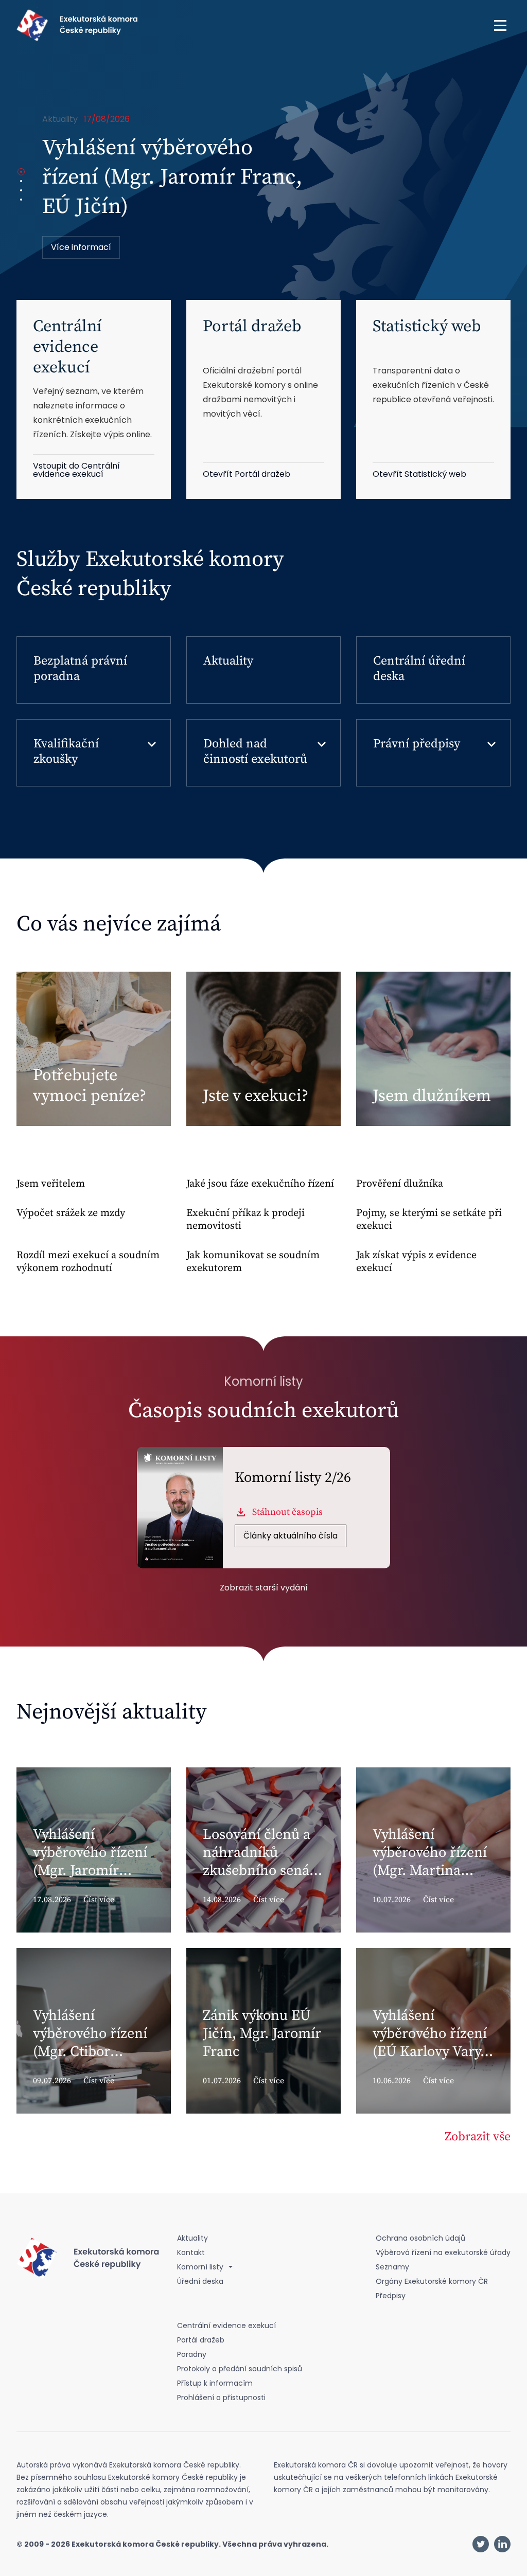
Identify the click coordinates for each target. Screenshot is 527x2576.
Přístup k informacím (215, 2383)
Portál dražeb (201, 2340)
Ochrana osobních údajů (420, 2238)
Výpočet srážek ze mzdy (71, 1213)
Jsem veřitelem (51, 1184)
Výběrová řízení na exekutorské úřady (443, 2252)
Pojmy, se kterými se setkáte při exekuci (429, 1220)
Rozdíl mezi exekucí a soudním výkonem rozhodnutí (88, 1262)
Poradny (192, 2354)
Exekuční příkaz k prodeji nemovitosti (245, 1220)
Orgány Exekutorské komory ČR (432, 2281)
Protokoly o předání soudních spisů (240, 2369)
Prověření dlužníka (400, 1184)
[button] (500, 25)
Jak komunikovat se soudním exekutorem (253, 1262)
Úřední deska (200, 2281)
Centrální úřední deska (419, 669)
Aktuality (228, 661)
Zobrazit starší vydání (264, 1588)
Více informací (81, 247)
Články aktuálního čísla (291, 1536)
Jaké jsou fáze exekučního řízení (260, 1184)
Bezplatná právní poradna (80, 669)
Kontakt (191, 2252)
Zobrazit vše (478, 2137)
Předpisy (391, 2296)
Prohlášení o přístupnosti (221, 2398)
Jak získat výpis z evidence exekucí (416, 1262)
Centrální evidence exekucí (226, 2325)
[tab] (21, 172)
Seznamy (392, 2267)
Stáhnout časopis (287, 1512)
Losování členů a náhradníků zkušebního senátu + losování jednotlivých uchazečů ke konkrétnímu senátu (163, 207)
